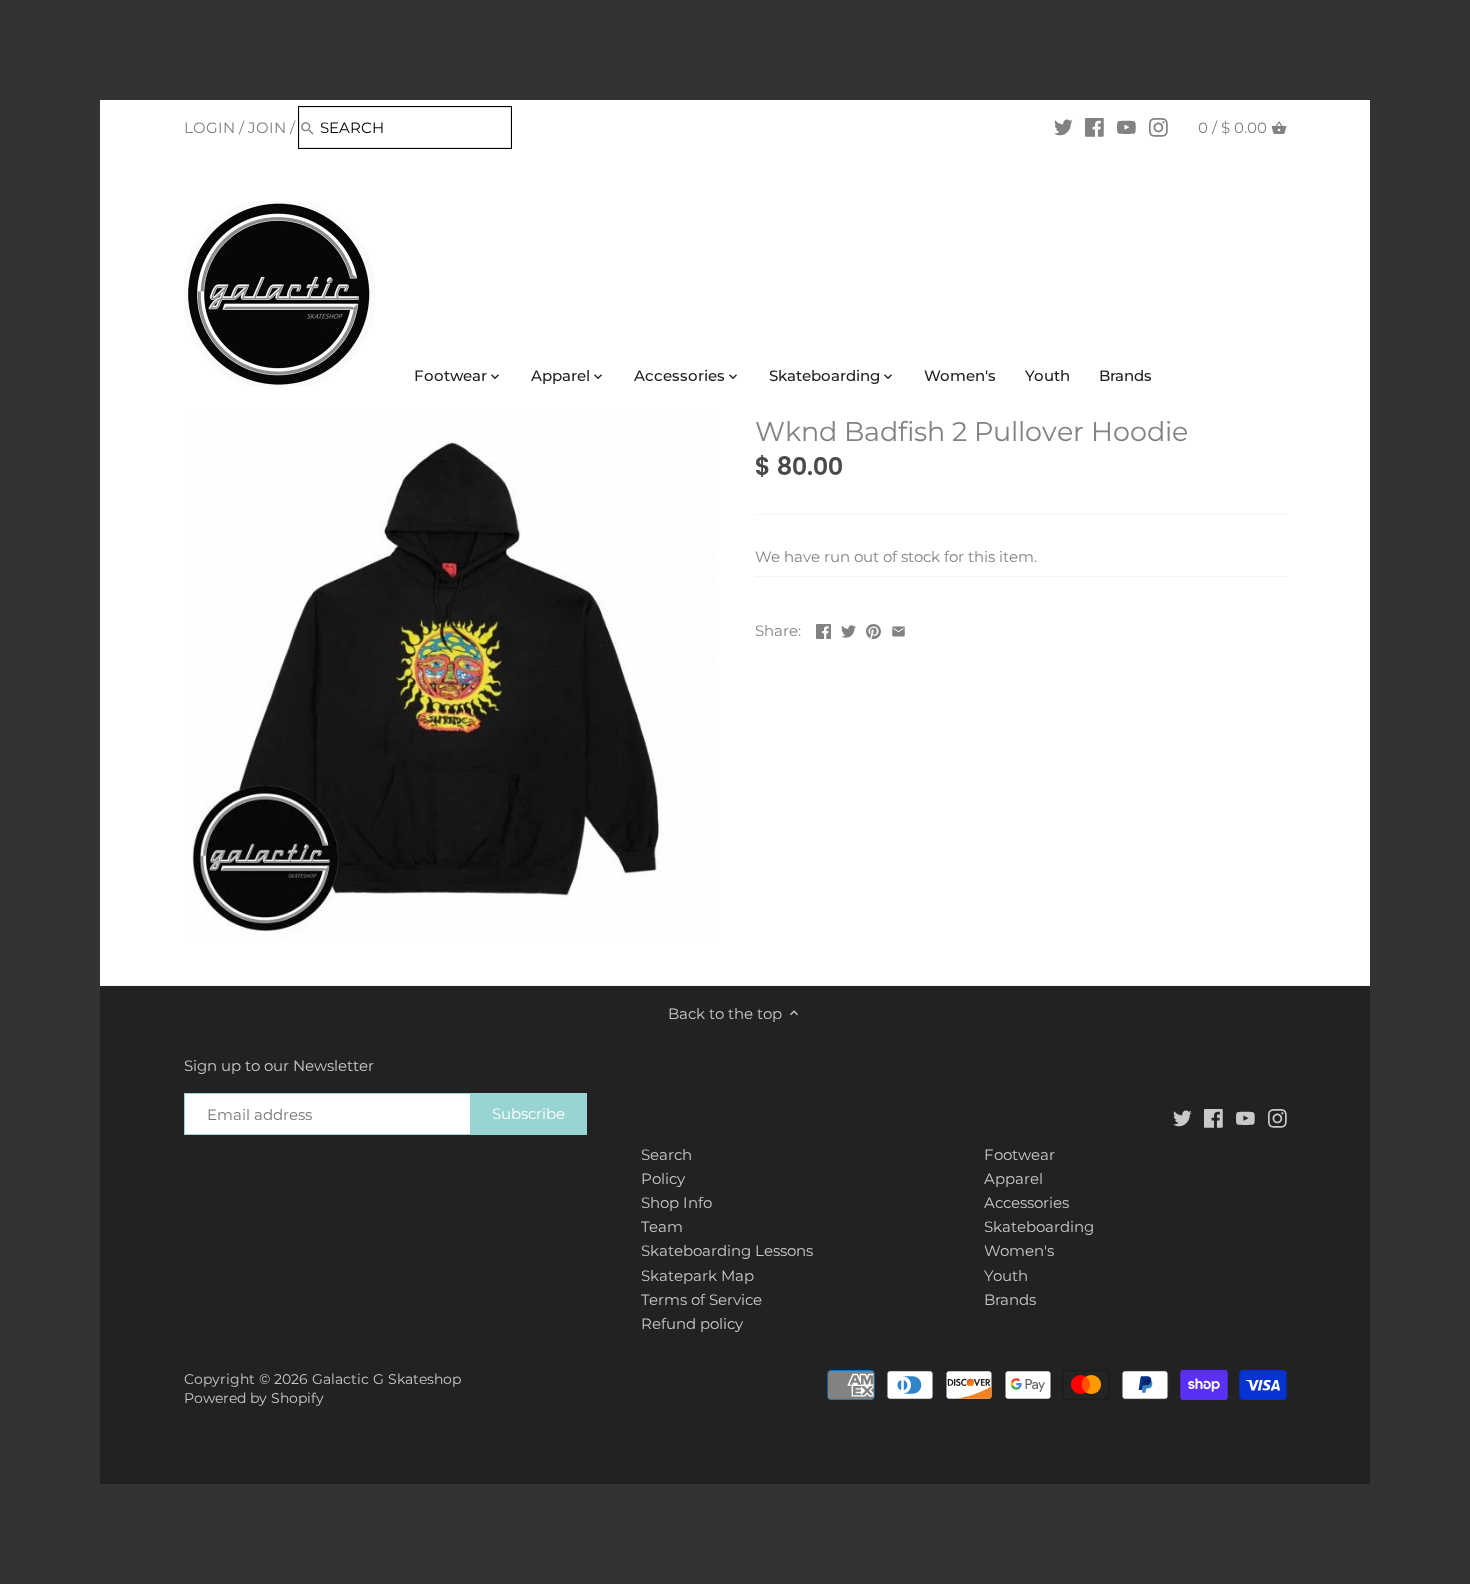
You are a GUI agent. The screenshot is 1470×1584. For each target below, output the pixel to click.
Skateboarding (1039, 1226)
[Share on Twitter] (848, 628)
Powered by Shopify (254, 1398)
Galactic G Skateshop (386, 1379)
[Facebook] (1094, 127)
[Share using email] (898, 628)
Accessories (1026, 1202)
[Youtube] (1126, 127)
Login (209, 127)
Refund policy (692, 1323)
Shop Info (676, 1202)
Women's (1019, 1250)
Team (662, 1226)
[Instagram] (1158, 127)
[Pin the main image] (873, 628)
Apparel (1013, 1178)
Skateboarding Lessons (727, 1250)
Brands (1010, 1299)
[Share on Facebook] (823, 628)
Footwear (1019, 1154)
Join (267, 127)
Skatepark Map (697, 1275)
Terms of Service (701, 1299)
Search (666, 1154)
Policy (663, 1178)
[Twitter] (1063, 127)
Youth (1006, 1275)
